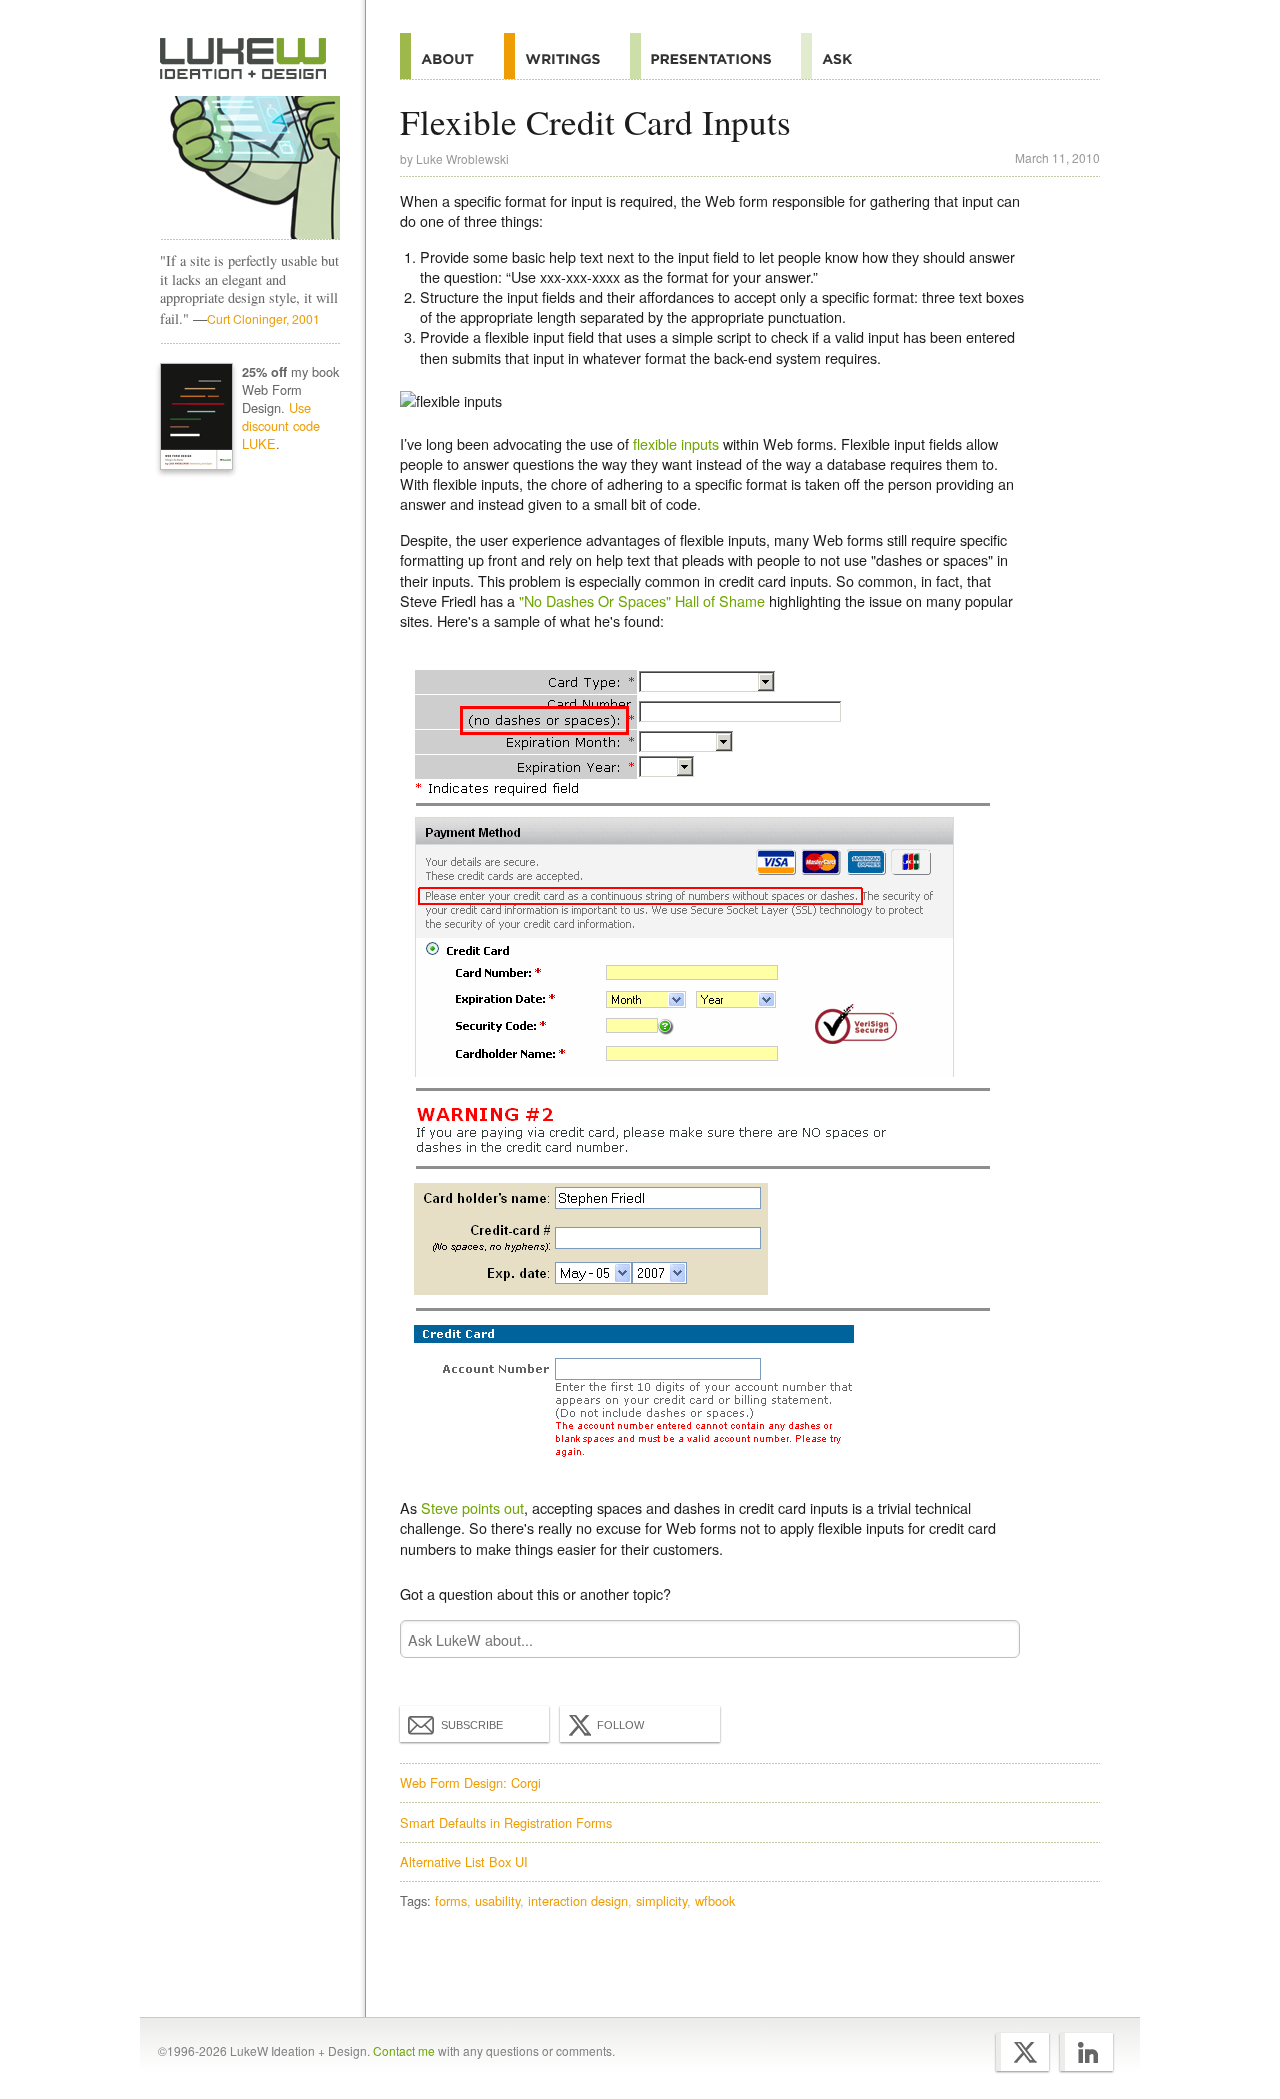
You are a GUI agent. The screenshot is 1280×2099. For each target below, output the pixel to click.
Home (243, 59)
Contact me (404, 2050)
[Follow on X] (1022, 2052)
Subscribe (472, 1725)
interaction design (578, 1900)
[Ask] (841, 56)
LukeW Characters (250, 168)
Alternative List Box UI (464, 1861)
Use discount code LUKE (281, 425)
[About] (452, 56)
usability (497, 1900)
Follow (620, 1725)
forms (451, 1900)
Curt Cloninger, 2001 (263, 318)
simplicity (661, 1900)
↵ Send (992, 1639)
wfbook (715, 1900)
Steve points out (472, 1507)
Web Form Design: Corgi (470, 1782)
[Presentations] (715, 56)
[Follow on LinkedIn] (1086, 2052)
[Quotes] (567, 56)
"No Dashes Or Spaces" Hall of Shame (642, 600)
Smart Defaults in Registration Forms (506, 1822)
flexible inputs (676, 443)
